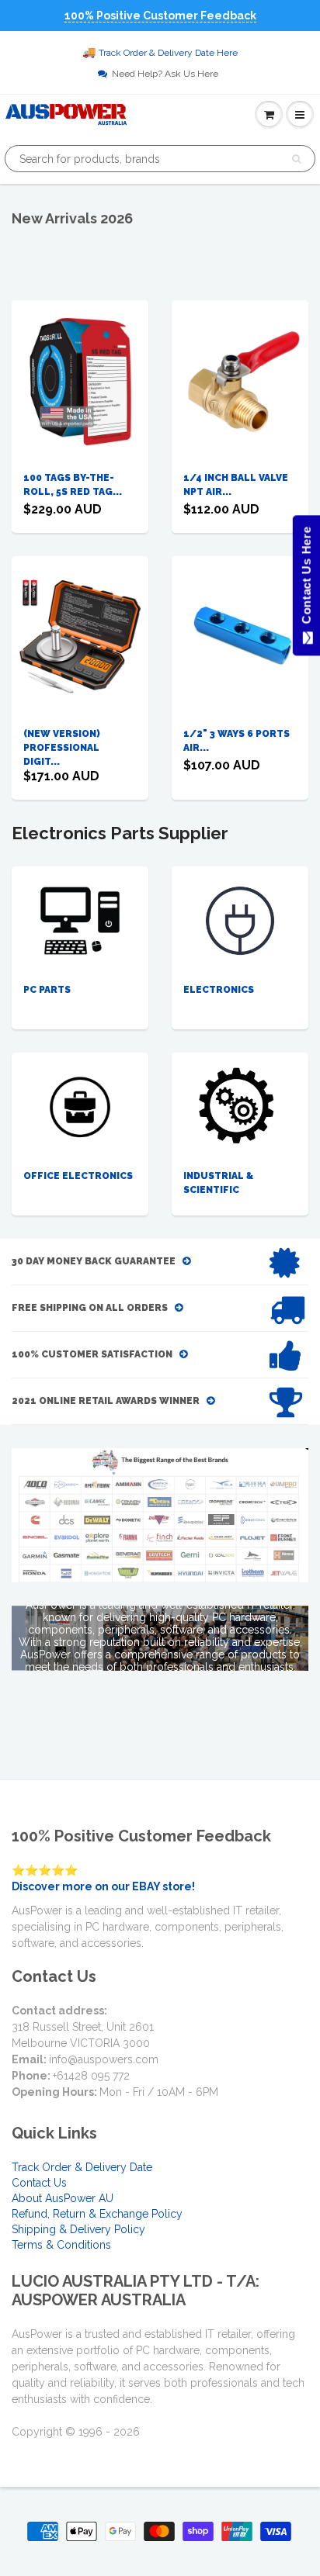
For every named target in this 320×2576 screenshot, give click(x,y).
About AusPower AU (63, 2198)
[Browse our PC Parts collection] (80, 920)
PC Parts (47, 990)
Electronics (219, 990)
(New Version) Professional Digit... (62, 748)
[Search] (296, 159)
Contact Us (39, 2183)
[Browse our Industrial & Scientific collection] (240, 1106)
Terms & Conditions (61, 2245)
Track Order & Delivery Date (82, 2167)
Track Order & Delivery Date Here (168, 53)
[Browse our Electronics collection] (240, 920)
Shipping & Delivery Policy (78, 2229)
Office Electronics (78, 1176)
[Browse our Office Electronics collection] (80, 1098)
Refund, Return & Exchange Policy (97, 2214)
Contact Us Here (306, 579)
